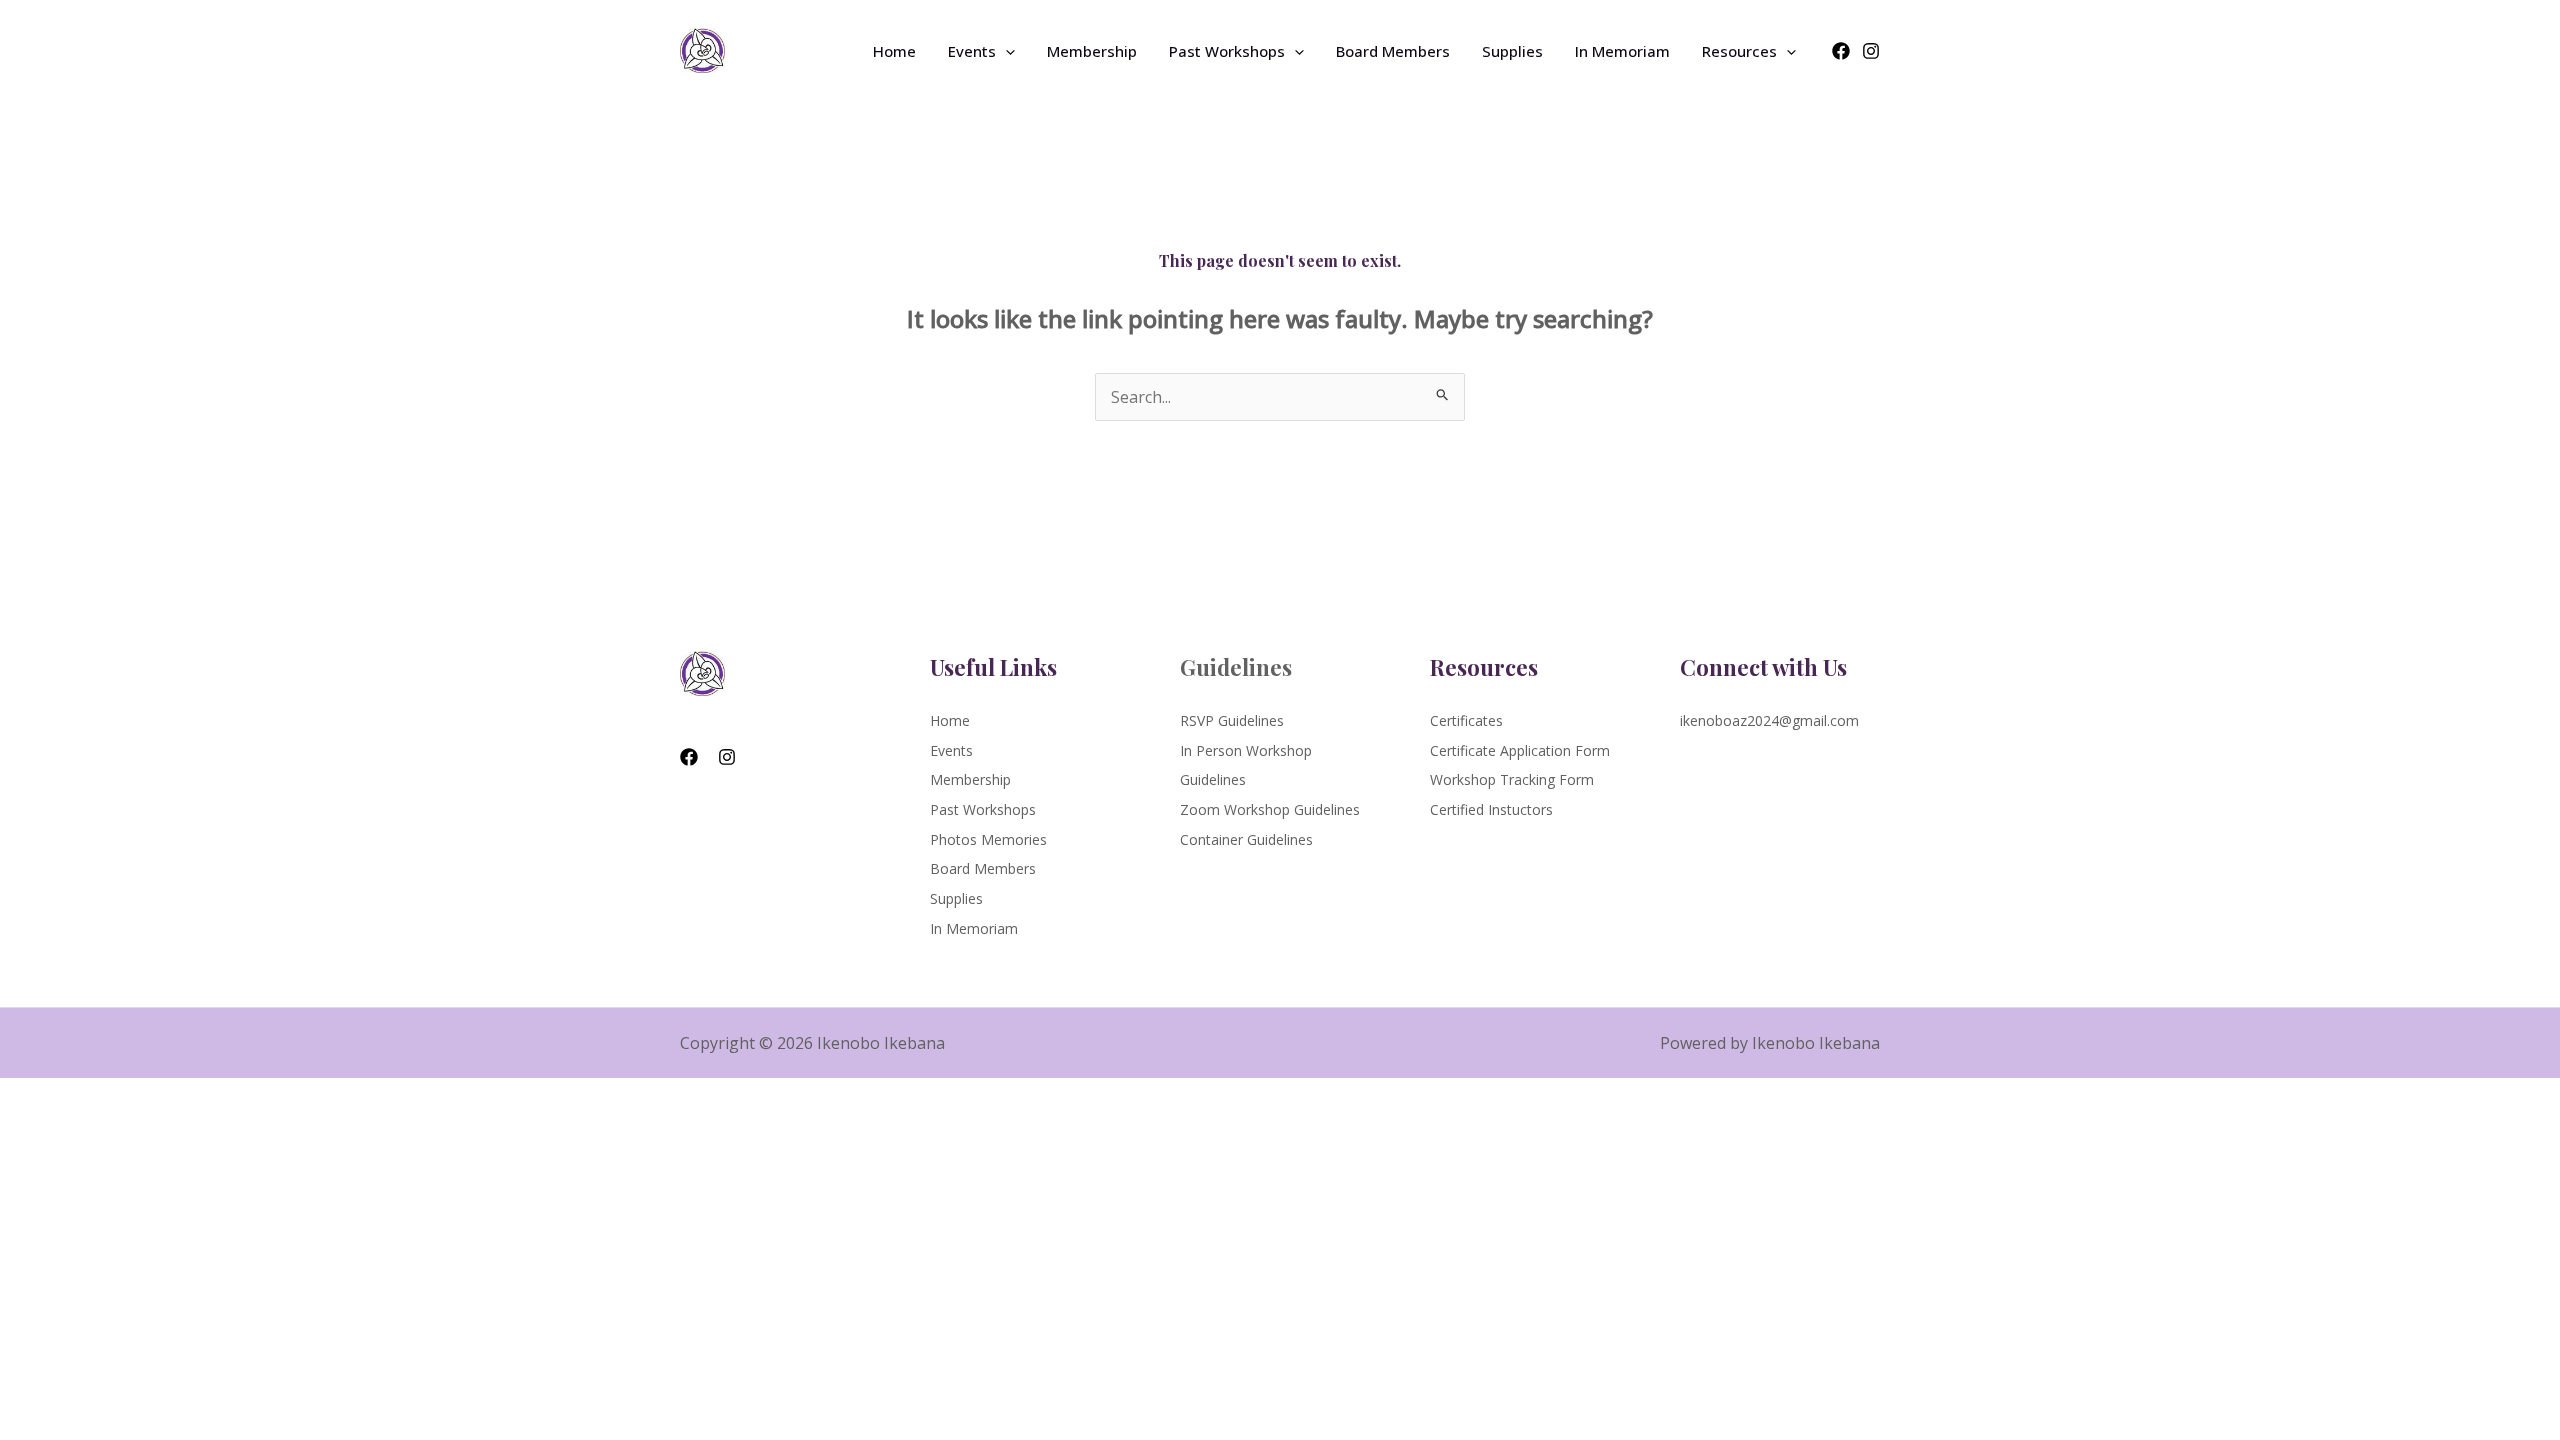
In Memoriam (1622, 51)
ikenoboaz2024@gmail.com (1769, 720)
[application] (1005, 51)
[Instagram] (1871, 51)
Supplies (1512, 51)
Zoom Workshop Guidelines (1270, 809)
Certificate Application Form (1520, 750)
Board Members (1393, 51)
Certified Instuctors (1491, 809)
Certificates (1466, 720)
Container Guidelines (1246, 839)
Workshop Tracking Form (1512, 779)
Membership (1092, 51)
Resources (1739, 51)
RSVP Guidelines (1232, 720)
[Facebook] (1841, 51)
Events (972, 51)
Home (894, 51)
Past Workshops (1227, 51)
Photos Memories (988, 839)
